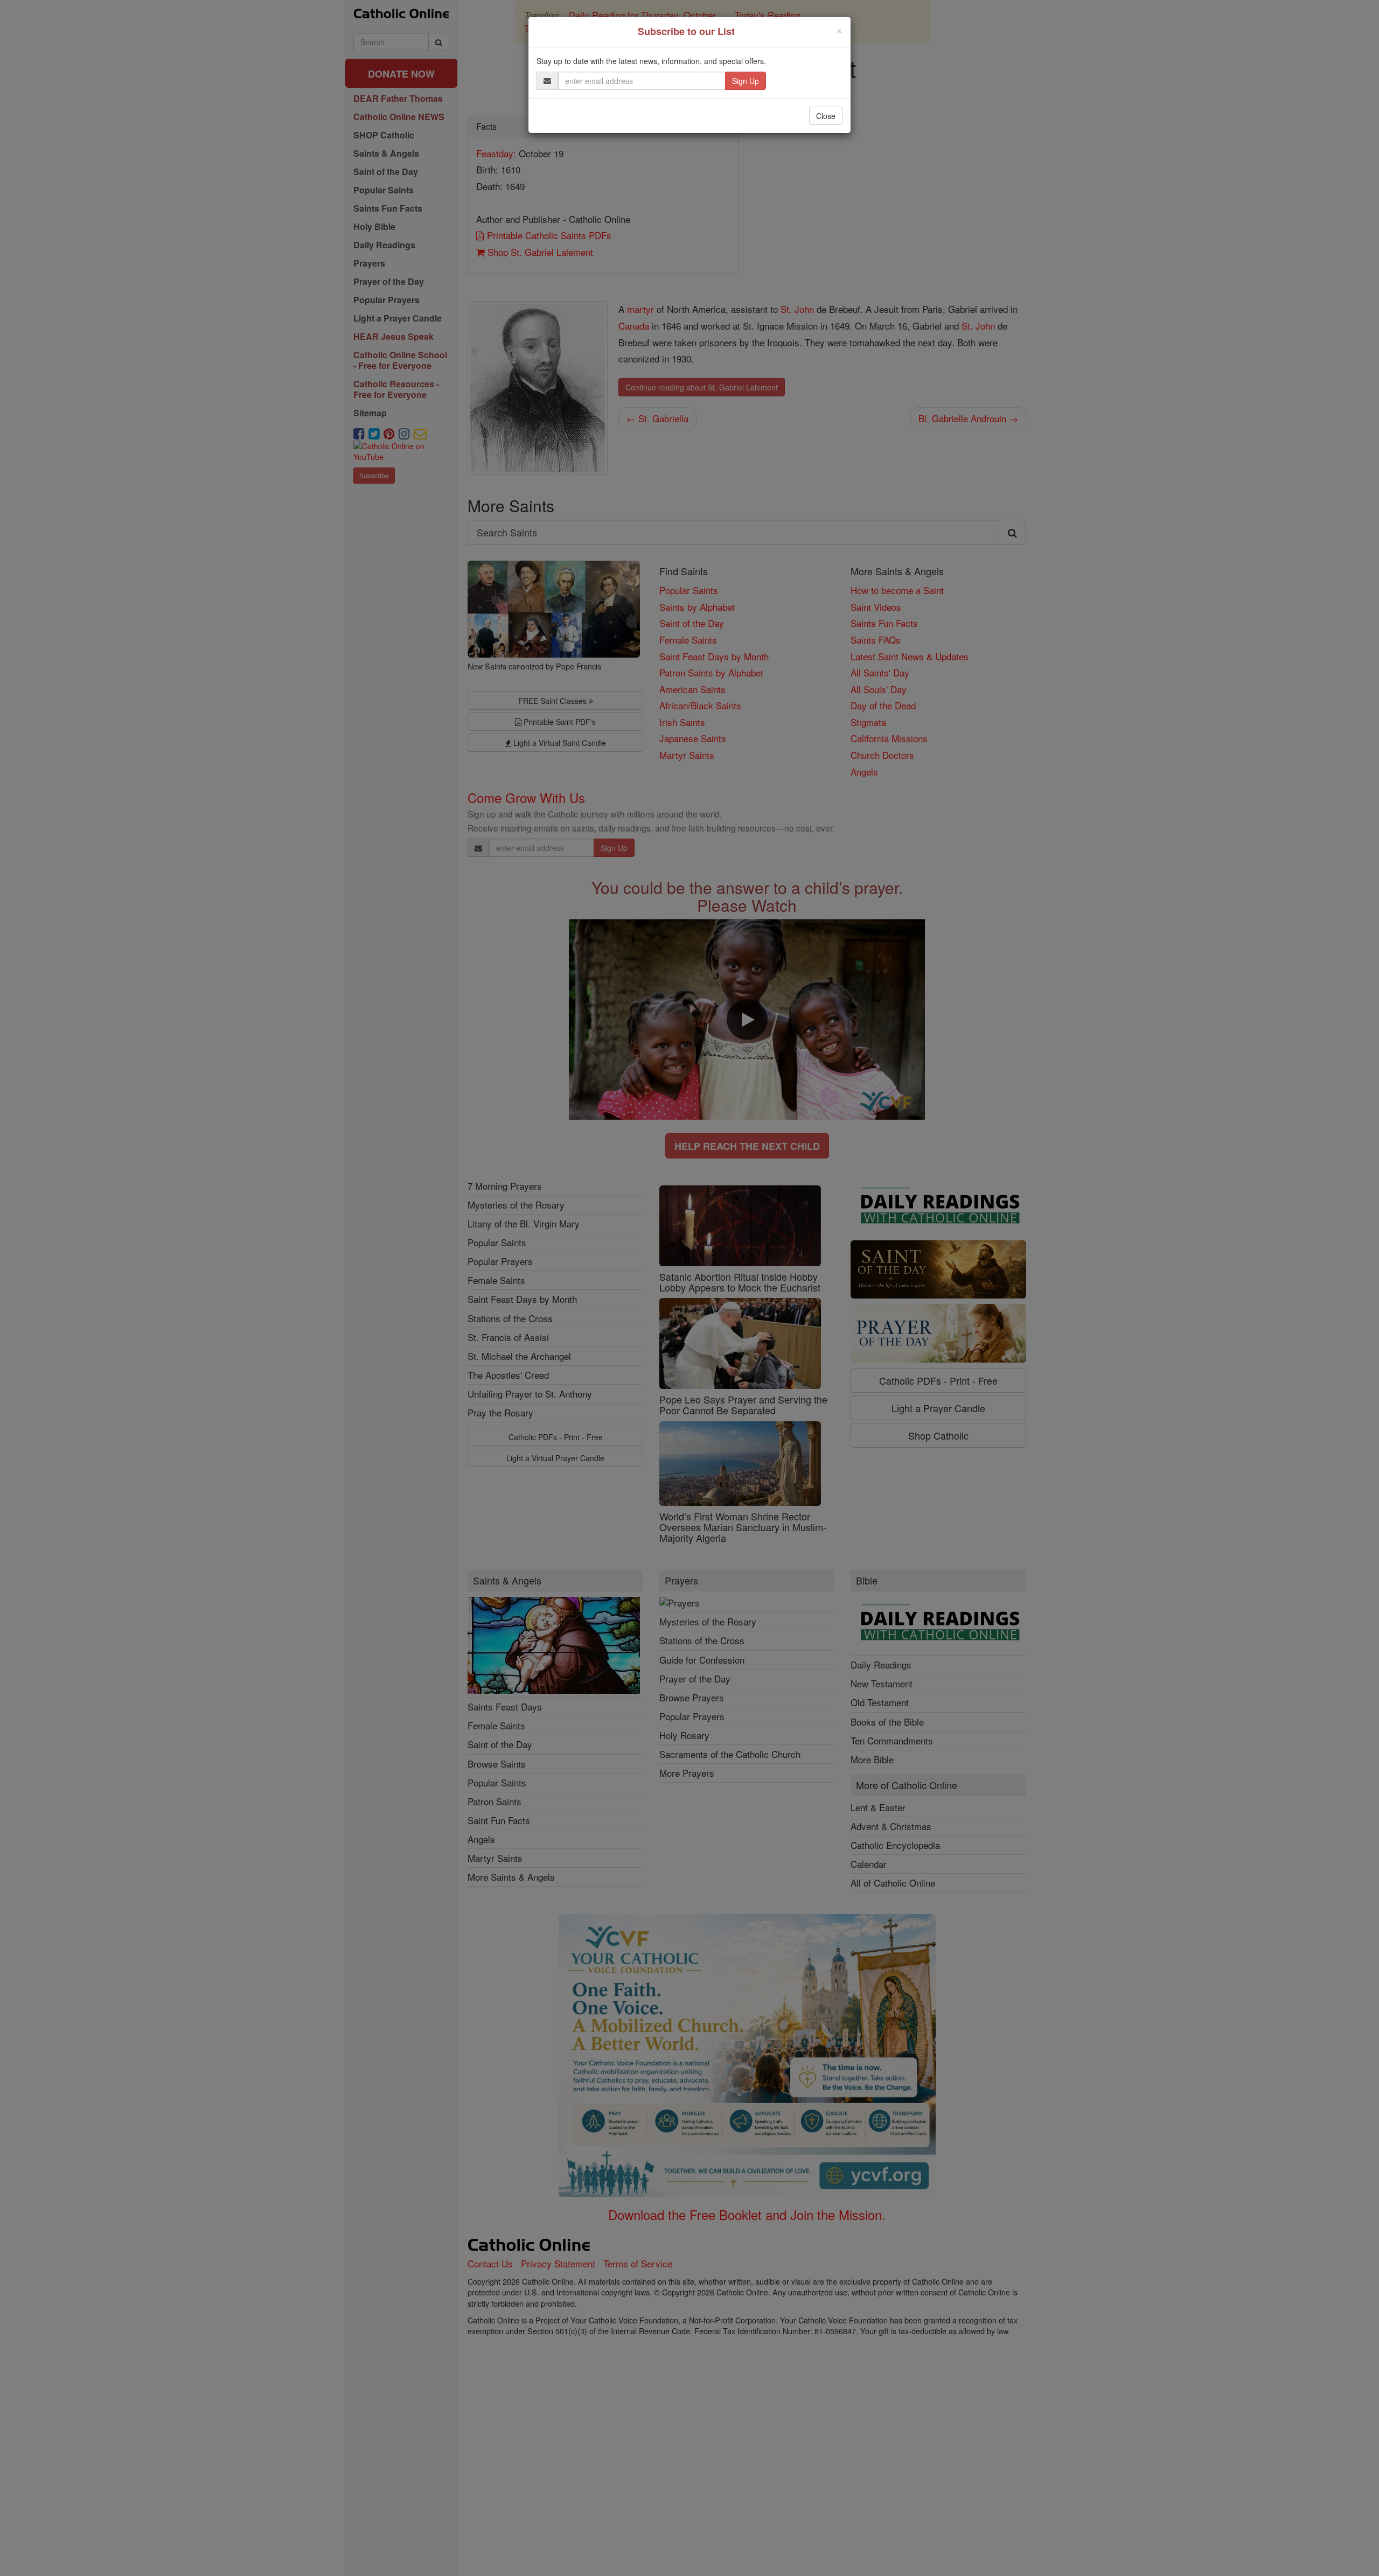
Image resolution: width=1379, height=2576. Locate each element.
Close (826, 116)
